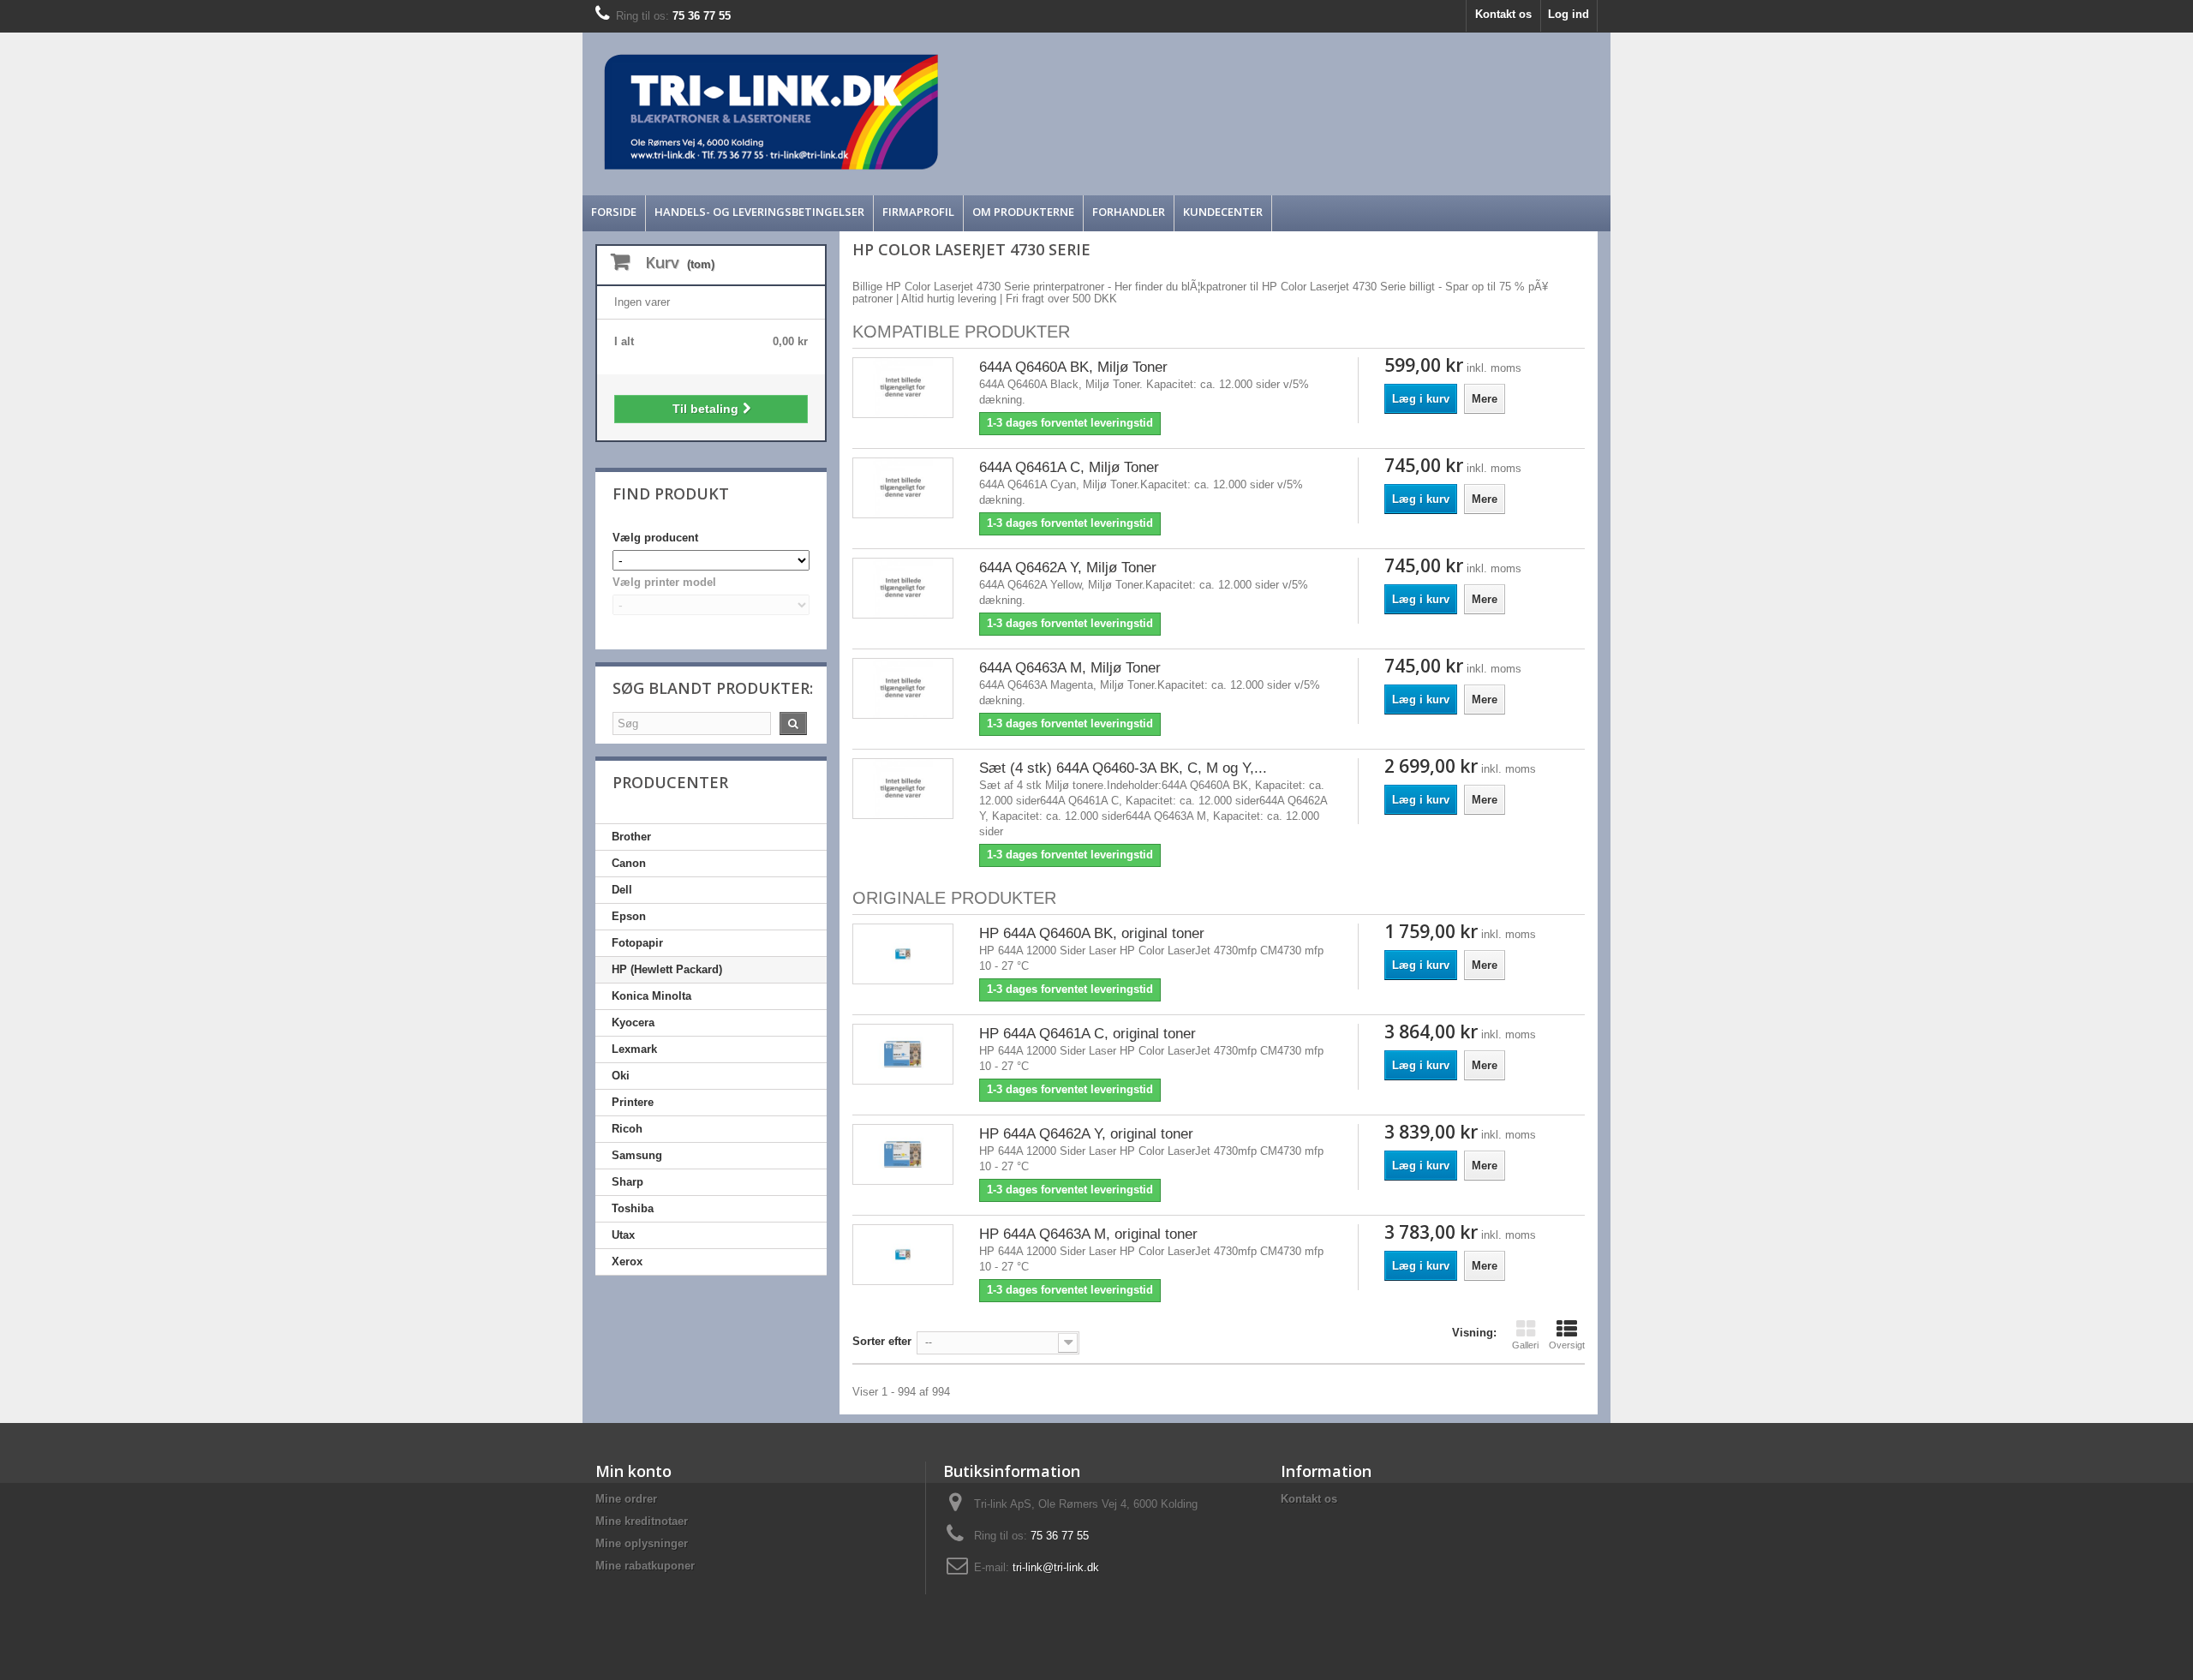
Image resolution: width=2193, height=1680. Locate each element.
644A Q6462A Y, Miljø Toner (1068, 568)
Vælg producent (655, 538)
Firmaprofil (918, 212)
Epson (629, 916)
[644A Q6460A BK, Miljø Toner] (903, 388)
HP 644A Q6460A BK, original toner (1092, 933)
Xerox (627, 1261)
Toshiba (633, 1208)
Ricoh (627, 1129)
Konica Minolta (651, 996)
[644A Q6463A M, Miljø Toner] (903, 688)
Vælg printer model (664, 582)
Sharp (627, 1182)
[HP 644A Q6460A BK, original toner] (903, 954)
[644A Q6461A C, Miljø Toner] (903, 488)
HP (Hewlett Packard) (667, 969)
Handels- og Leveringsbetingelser (759, 212)
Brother (631, 837)
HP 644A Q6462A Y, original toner (1086, 1134)
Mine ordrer (626, 1499)
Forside (614, 212)
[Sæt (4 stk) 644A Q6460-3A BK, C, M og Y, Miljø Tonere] (903, 789)
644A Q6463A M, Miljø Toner (1070, 668)
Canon (629, 863)
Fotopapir (637, 943)
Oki (621, 1076)
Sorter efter (882, 1341)
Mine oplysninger (642, 1543)
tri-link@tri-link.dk (1056, 1567)
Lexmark (634, 1049)
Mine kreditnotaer (642, 1521)
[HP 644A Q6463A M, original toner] (903, 1255)
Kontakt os (1503, 14)
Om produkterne (1023, 212)
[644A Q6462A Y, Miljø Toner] (903, 588)
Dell (622, 890)
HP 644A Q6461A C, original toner (1088, 1034)
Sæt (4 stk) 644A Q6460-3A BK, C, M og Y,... (1123, 768)
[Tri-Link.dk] (968, 112)
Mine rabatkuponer (645, 1566)
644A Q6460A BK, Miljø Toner (1073, 367)
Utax (623, 1235)
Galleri (1525, 1345)
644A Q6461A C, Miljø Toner (1069, 467)
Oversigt (1567, 1345)
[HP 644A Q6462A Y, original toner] (903, 1154)
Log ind (1569, 14)
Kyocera (633, 1022)
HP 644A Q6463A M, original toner (1088, 1234)
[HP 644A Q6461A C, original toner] (903, 1054)
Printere (633, 1102)
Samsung (637, 1155)
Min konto (633, 1471)
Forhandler (1129, 212)
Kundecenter (1223, 212)
